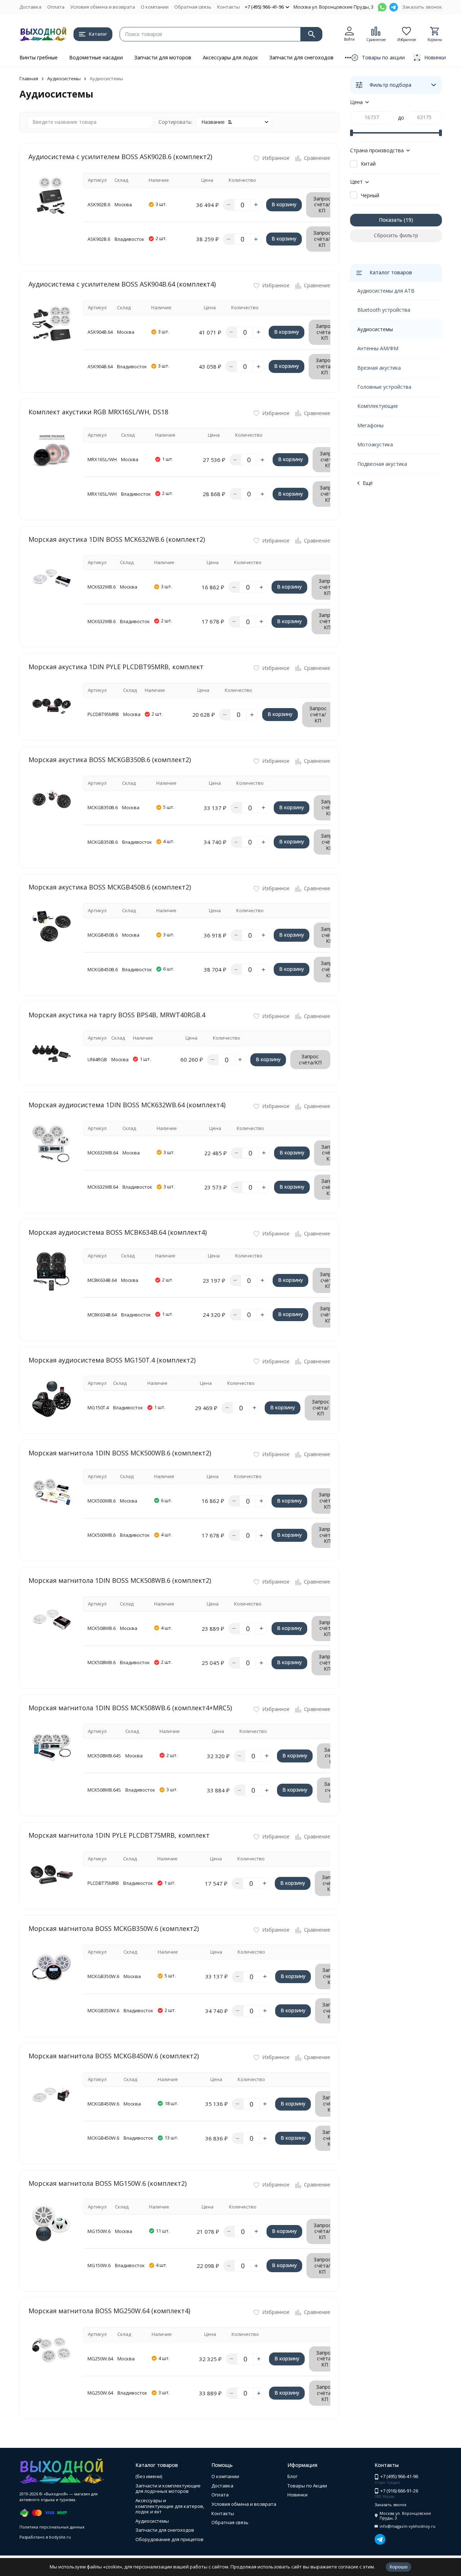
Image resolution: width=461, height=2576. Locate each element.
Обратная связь (193, 7)
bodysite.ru (60, 2537)
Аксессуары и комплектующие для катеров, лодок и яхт (170, 2506)
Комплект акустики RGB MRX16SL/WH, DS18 (98, 412)
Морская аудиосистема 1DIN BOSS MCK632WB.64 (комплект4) (127, 1105)
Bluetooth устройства (384, 310)
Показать (391, 220)
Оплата (56, 7)
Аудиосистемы (64, 78)
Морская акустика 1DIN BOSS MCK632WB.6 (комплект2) (117, 539)
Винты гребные (39, 57)
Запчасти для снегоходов (301, 57)
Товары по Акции (307, 2486)
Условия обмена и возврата (103, 7)
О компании (155, 7)
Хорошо (399, 2567)
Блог (292, 2476)
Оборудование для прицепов (169, 2539)
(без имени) (149, 2476)
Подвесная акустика (382, 464)
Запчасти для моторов (163, 57)
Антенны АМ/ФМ (378, 348)
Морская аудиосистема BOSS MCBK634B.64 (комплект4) (118, 1232)
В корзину (284, 204)
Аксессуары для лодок (230, 57)
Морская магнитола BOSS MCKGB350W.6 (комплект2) (114, 1928)
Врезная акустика (379, 368)
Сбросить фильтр (396, 235)
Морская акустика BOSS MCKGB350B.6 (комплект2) (110, 760)
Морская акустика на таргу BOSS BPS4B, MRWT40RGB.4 (117, 1015)
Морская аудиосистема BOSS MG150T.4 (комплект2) (112, 1360)
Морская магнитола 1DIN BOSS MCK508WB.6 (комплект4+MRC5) (130, 1708)
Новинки (297, 2495)
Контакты (229, 7)
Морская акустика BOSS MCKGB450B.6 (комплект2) (110, 887)
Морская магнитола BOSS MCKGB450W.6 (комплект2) (114, 2056)
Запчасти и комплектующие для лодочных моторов (168, 2489)
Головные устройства (384, 387)
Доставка (30, 7)
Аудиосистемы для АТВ (386, 291)
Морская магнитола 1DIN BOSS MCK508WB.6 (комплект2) (120, 1580)
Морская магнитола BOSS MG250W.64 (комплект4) (109, 2311)
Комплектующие (378, 406)
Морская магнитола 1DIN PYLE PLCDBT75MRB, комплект (119, 1835)
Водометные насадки (96, 57)
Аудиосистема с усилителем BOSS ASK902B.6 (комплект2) (120, 157)
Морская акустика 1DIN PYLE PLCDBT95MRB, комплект (116, 667)
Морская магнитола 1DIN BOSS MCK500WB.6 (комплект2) (120, 1453)
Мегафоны (370, 425)
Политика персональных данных (52, 2527)
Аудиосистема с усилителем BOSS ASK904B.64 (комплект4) (122, 284)
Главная (29, 78)
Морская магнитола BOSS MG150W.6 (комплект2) (108, 2183)
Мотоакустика (375, 444)
